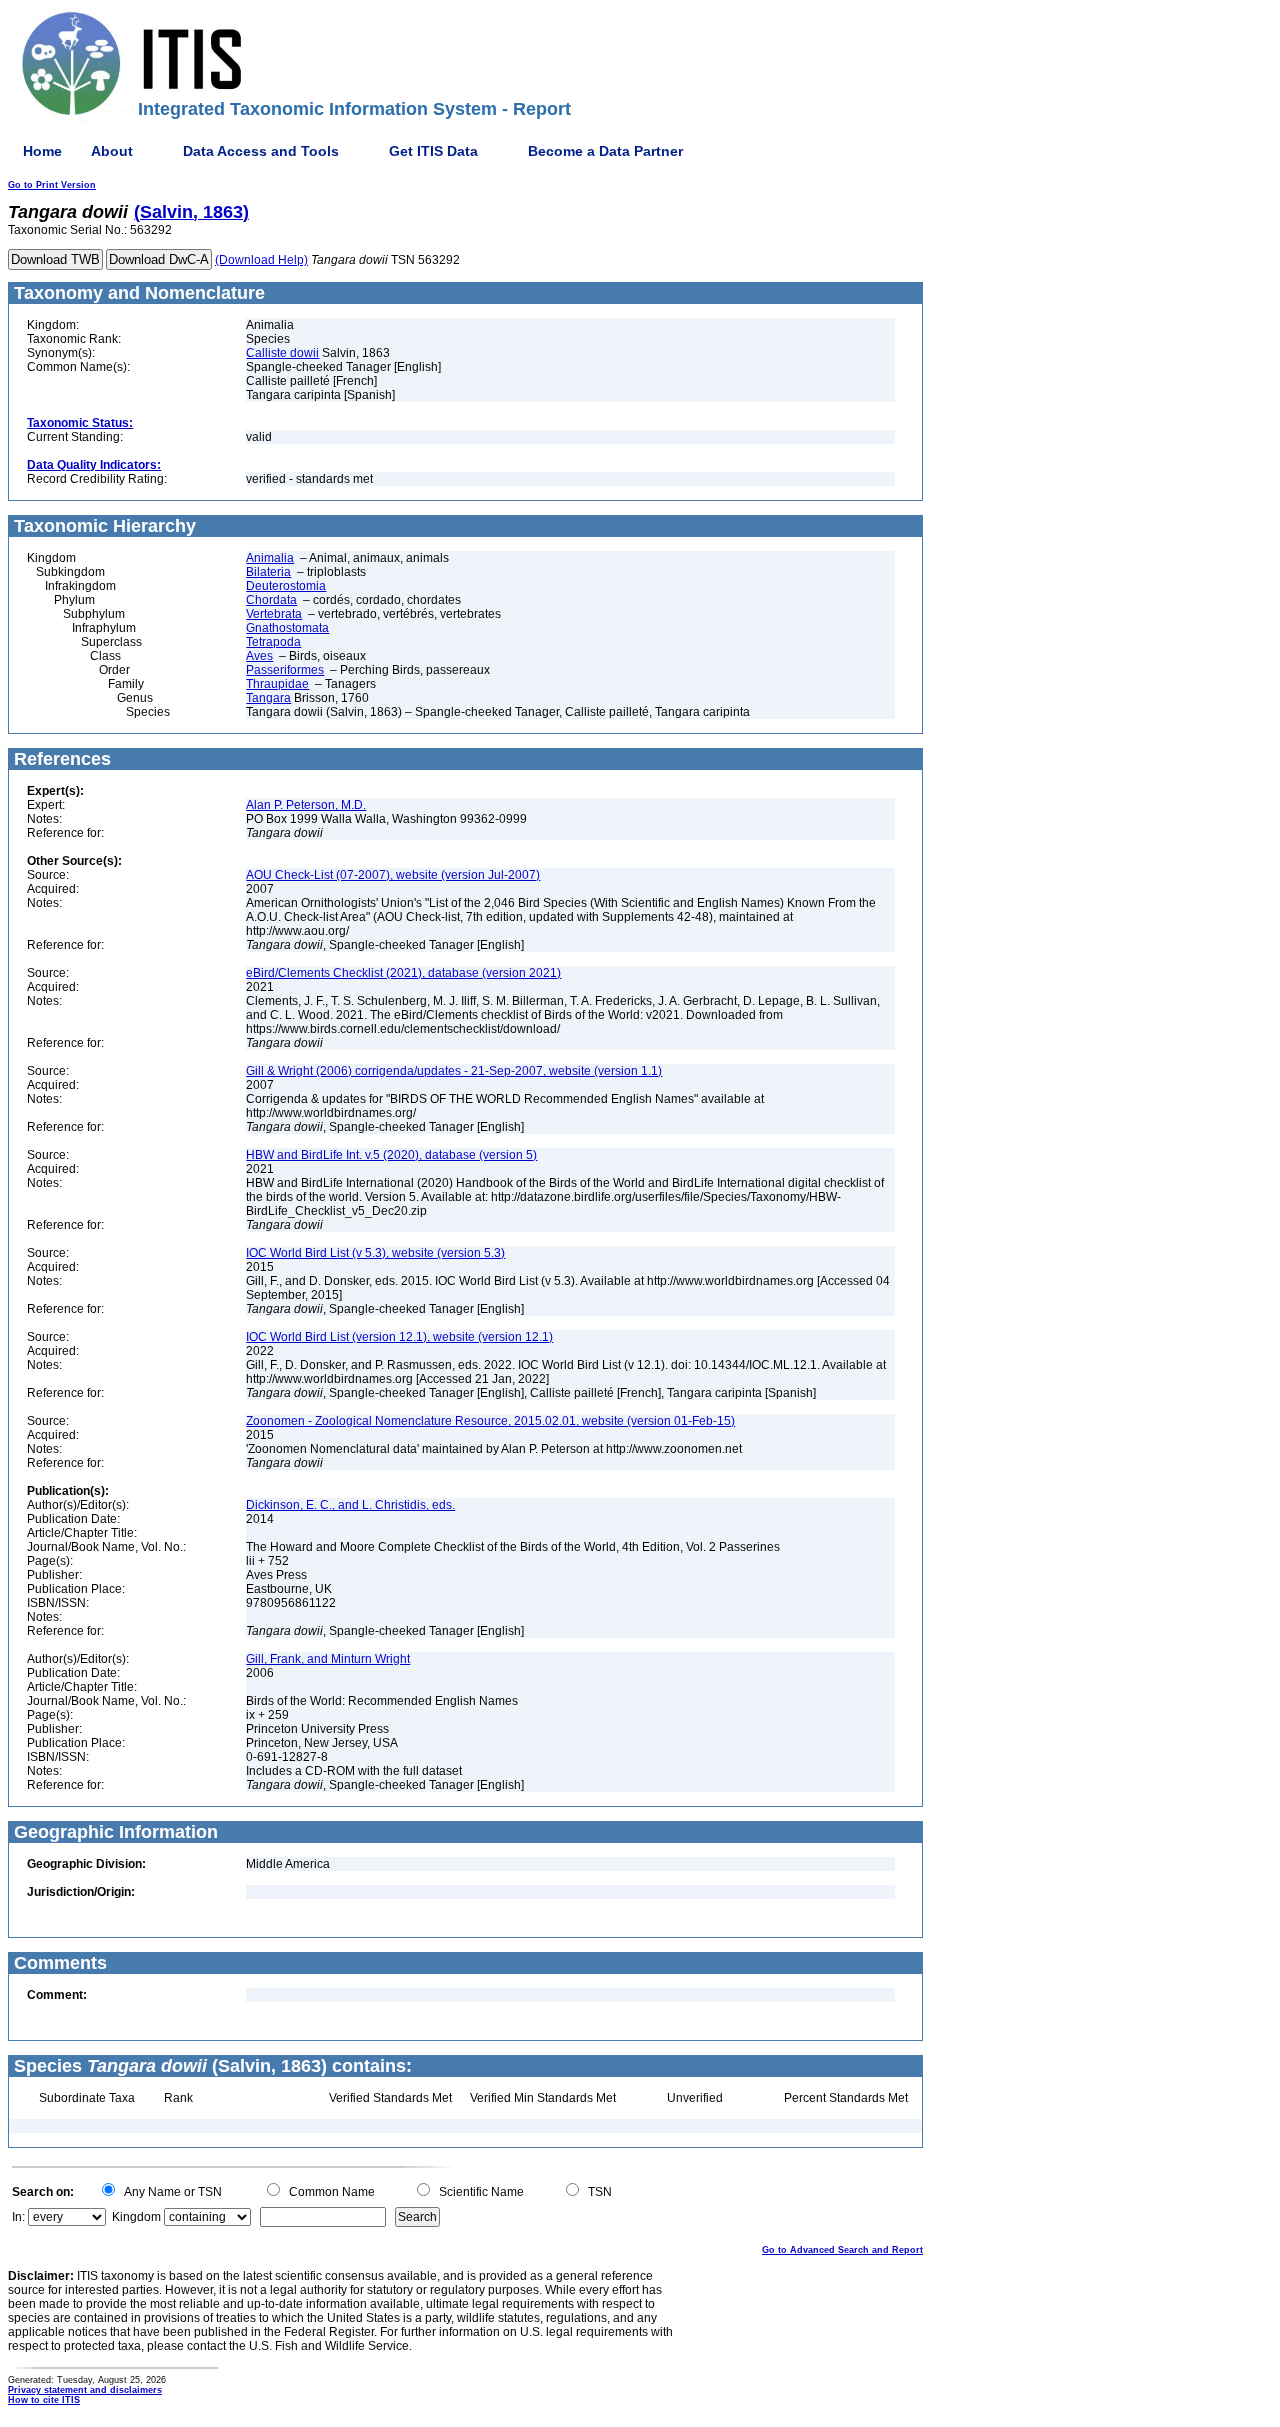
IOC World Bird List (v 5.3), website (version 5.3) (375, 1253)
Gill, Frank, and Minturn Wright (328, 1659)
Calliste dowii (282, 353)
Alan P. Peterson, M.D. (306, 805)
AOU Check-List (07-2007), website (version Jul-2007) (393, 875)
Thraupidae (277, 684)
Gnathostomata (287, 628)
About (112, 151)
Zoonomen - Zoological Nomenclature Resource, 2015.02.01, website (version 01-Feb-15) (490, 1421)
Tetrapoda (273, 642)
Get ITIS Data (433, 151)
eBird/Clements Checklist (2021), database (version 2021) (403, 973)
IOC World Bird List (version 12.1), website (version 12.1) (399, 1337)
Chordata (271, 600)
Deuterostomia (286, 586)
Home (42, 151)
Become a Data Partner (605, 151)
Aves (259, 656)
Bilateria (268, 572)
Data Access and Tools (261, 151)
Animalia (270, 558)
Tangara (268, 698)
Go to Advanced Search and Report (842, 2250)
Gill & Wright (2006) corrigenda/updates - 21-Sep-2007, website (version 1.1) (454, 1071)
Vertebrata (274, 614)
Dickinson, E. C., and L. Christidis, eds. (350, 1505)
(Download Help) (261, 260)
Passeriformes (285, 670)
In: (18, 2217)
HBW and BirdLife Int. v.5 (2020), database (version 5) (391, 1155)
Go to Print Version (52, 185)
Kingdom (136, 2217)
